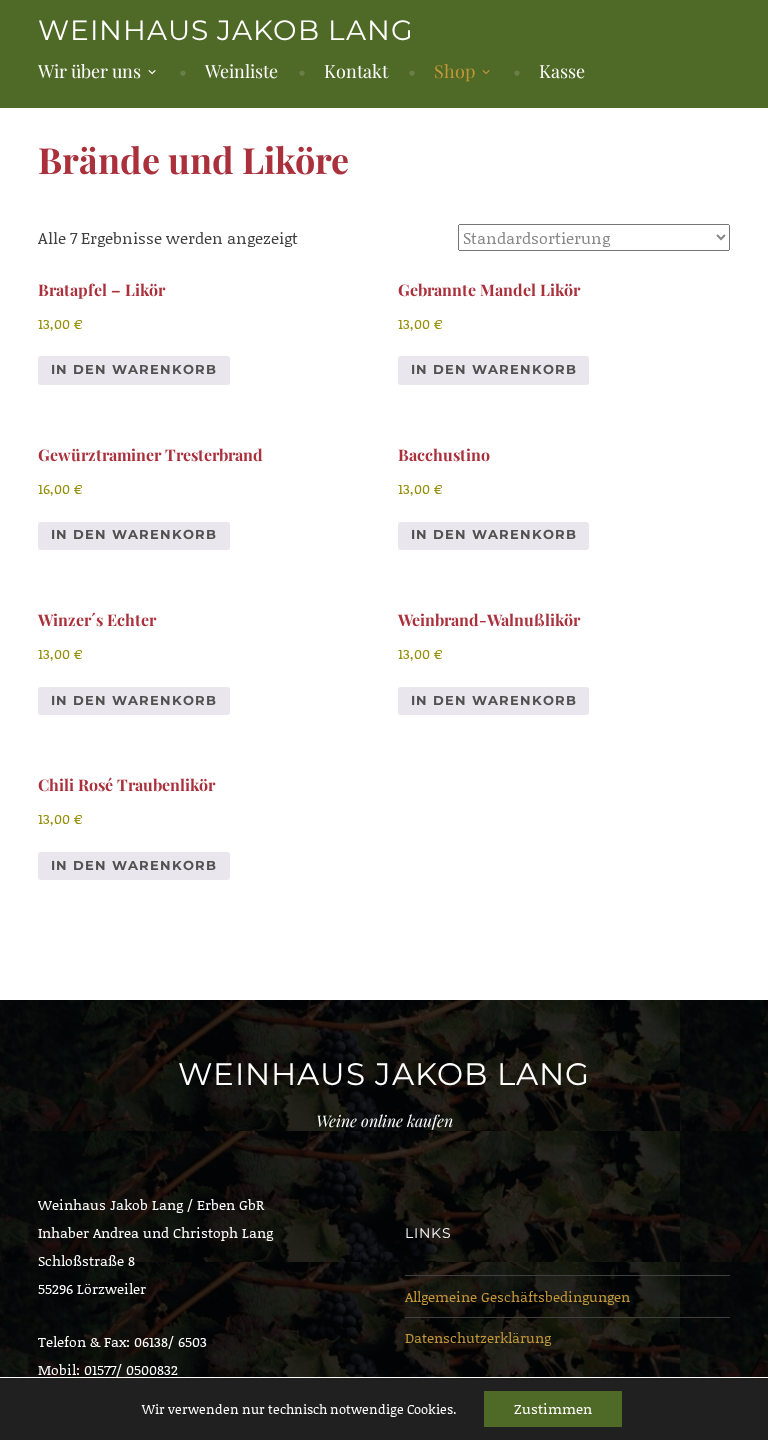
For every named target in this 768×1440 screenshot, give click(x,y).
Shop (454, 71)
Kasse (562, 71)
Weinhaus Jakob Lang (226, 30)
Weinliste (241, 71)
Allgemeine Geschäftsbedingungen (517, 1296)
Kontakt (356, 71)
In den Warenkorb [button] (134, 369)
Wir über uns (89, 71)
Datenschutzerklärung (478, 1337)
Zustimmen (553, 1408)
